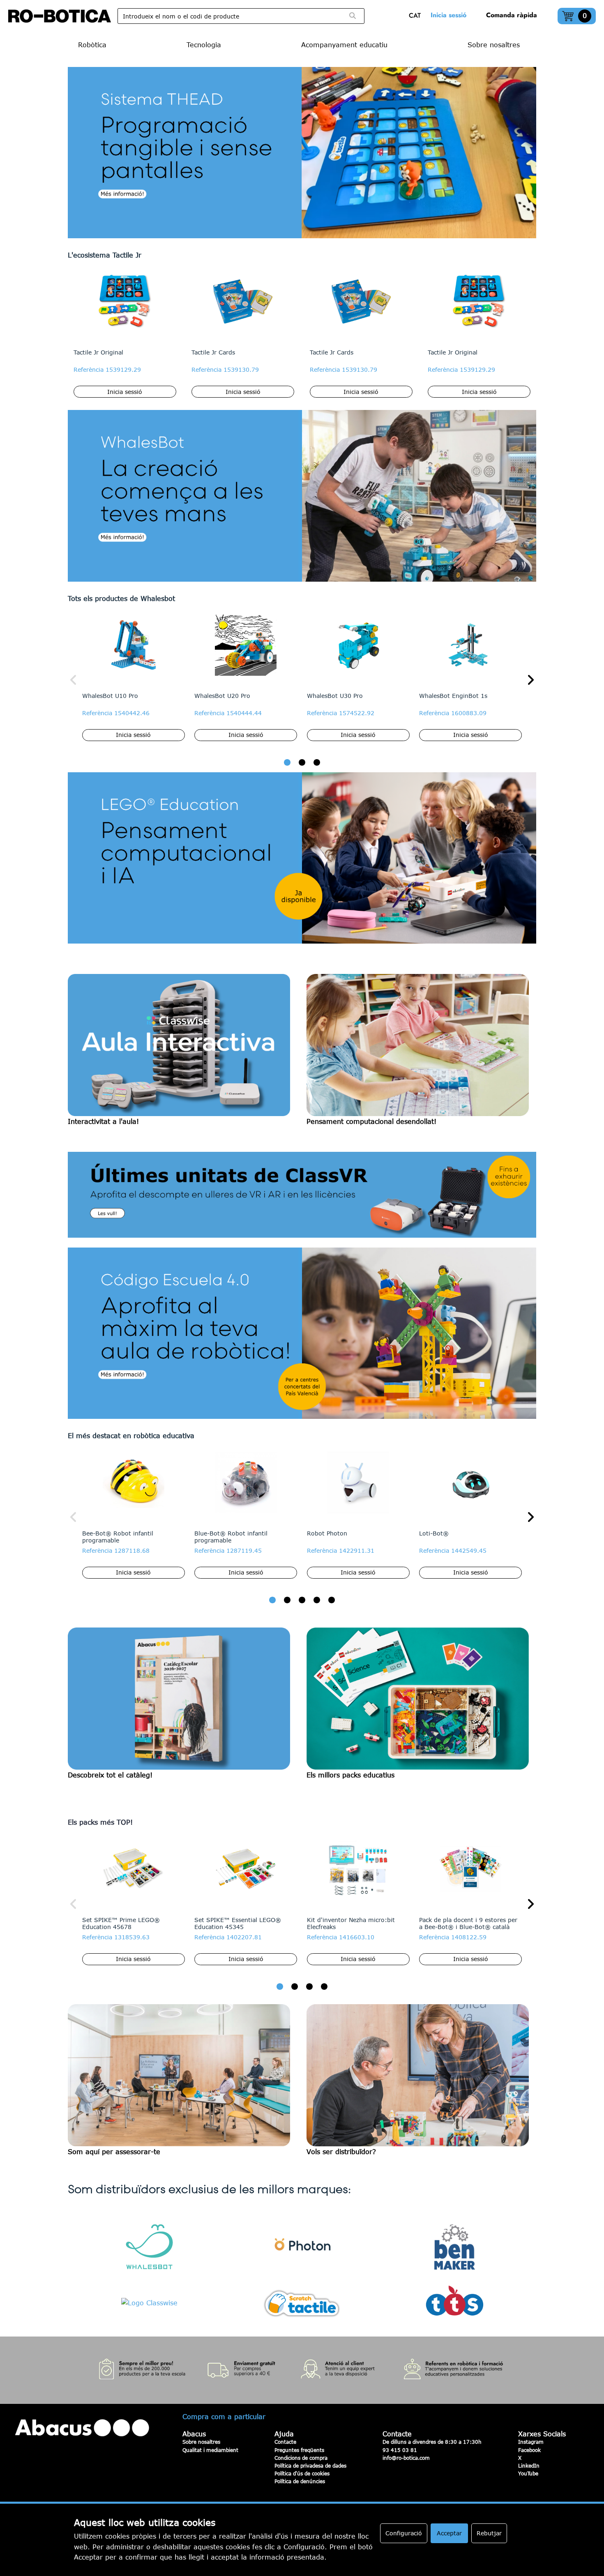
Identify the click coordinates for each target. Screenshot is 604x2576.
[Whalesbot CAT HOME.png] (302, 496)
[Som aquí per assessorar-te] (183, 2081)
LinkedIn (529, 2466)
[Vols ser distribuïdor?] (421, 2081)
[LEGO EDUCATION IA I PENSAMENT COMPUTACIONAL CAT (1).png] (302, 858)
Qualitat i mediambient (210, 2450)
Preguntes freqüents (299, 2450)
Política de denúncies (300, 2481)
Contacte (285, 2442)
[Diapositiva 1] (287, 763)
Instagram (531, 2442)
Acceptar (449, 2533)
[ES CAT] (417, 16)
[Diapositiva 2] (302, 763)
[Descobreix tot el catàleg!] (183, 1704)
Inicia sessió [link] (448, 15)
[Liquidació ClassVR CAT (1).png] (302, 1195)
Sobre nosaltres (201, 2442)
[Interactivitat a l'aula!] (183, 1051)
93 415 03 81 (400, 2450)
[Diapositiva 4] (317, 1600)
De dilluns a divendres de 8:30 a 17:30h (432, 2442)
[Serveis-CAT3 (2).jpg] (302, 2370)
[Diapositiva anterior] (74, 680)
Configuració (404, 2533)
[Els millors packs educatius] (421, 1704)
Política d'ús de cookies (302, 2473)
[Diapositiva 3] (317, 763)
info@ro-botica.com (406, 2458)
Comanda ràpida (512, 15)
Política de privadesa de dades (310, 2466)
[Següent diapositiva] (530, 680)
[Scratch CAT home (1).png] (302, 153)
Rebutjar (489, 2533)
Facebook (529, 2450)
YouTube (528, 2473)
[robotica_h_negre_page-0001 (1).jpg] (60, 16)
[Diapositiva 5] (332, 1600)
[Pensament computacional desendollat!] (421, 1051)
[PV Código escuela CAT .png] (302, 1333)
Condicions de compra (301, 2458)
